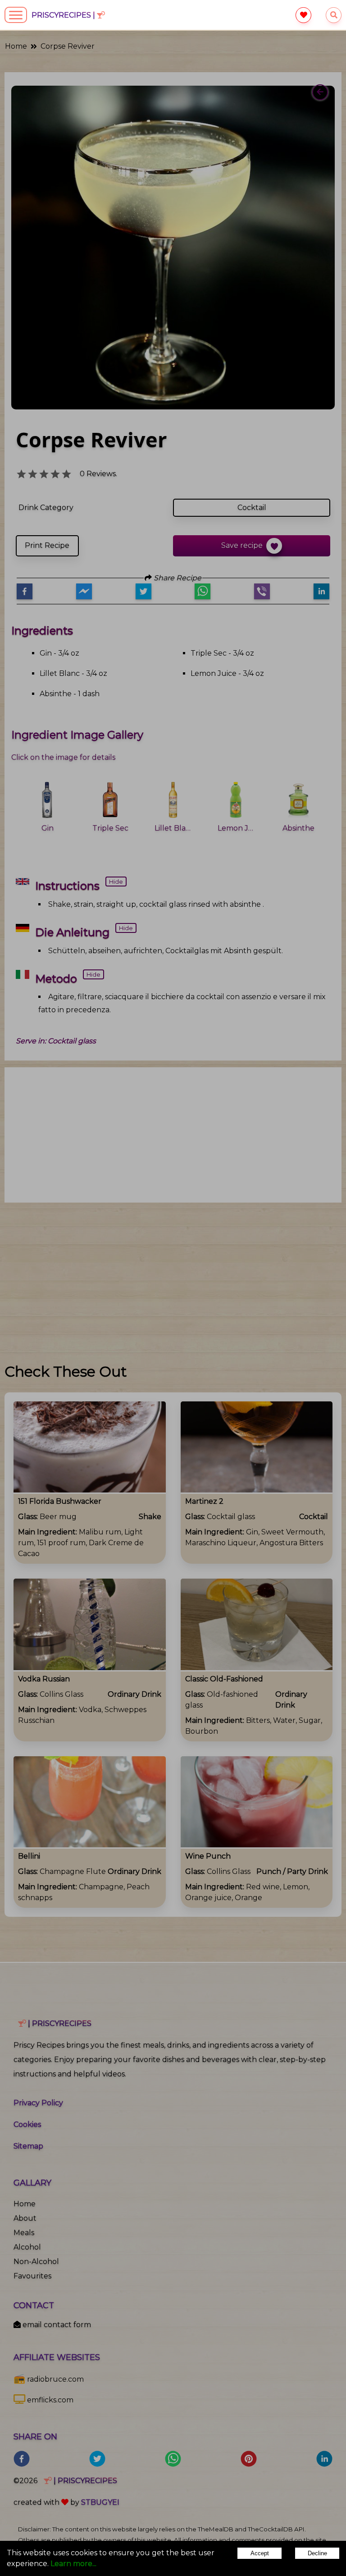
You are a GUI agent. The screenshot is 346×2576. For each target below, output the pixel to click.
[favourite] (303, 15)
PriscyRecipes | (64, 15)
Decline (317, 2553)
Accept (260, 2553)
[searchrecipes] (334, 15)
